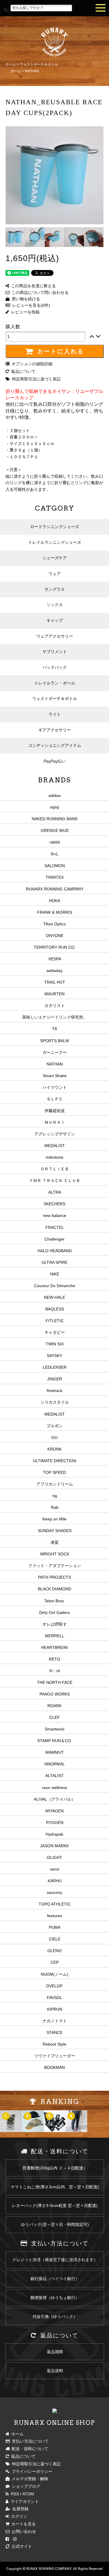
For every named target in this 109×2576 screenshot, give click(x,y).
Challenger (54, 1239)
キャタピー (55, 1332)
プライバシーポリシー (31, 2471)
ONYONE (55, 936)
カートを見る (23, 2524)
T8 (54, 1029)
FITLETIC (55, 1321)
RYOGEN (55, 1822)
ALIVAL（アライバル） (55, 1799)
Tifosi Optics (54, 924)
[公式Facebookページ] (7, 2539)
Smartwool (54, 1729)
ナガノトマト (55, 2021)
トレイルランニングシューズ (55, 542)
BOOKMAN (54, 2067)
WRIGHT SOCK (55, 1554)
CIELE (55, 1939)
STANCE (54, 2032)
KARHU (55, 1881)
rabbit (55, 842)
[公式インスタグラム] (15, 2539)
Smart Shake (55, 1076)
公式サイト (21, 2546)
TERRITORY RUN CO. (55, 947)
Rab (55, 1507)
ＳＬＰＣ (55, 1099)
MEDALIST (55, 1146)
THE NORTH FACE (55, 1682)
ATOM (28, 2494)
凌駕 (55, 1542)
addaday (54, 971)
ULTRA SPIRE (54, 1262)
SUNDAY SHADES (55, 1531)
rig (55, 1496)
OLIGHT (54, 1857)
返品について (22, 371)
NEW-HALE (54, 1297)
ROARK (54, 1706)
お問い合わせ (23, 2531)
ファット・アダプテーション (55, 1566)
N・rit (55, 1671)
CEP (55, 1962)
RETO (54, 1659)
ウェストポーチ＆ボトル (39, 64)
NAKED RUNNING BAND (55, 819)
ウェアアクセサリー (55, 636)
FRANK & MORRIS (55, 912)
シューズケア (55, 558)
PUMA (55, 1927)
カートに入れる (59, 351)
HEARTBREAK (54, 1647)
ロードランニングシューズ (55, 527)
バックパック (55, 667)
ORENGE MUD (55, 830)
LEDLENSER (55, 1367)
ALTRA (55, 1192)
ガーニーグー (55, 1052)
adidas (55, 795)
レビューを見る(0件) (30, 305)
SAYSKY (54, 1356)
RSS (14, 2494)
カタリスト (55, 1005)
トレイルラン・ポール (55, 683)
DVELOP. (55, 1986)
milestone (54, 1157)
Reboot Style (54, 2044)
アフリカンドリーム (55, 1484)
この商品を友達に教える (32, 286)
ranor (55, 1869)
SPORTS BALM (54, 1041)
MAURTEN (54, 994)
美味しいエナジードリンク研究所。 (55, 1017)
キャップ (55, 620)
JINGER (54, 1379)
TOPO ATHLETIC (55, 1904)
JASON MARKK (54, 1846)
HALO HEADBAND (55, 1251)
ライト (55, 714)
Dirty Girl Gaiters (54, 1612)
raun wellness (54, 1788)
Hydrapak (54, 1834)
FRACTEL (55, 1227)
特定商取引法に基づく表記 (35, 379)
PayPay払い (55, 761)
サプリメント (55, 652)
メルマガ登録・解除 (29, 2479)
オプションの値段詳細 (31, 364)
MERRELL (55, 1636)
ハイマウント (55, 1087)
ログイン (18, 2516)
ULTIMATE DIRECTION (54, 1461)
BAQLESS (55, 1309)
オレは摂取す (55, 1624)
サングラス (55, 589)
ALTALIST (54, 1776)
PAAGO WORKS (55, 1694)
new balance (55, 1215)
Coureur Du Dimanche (55, 1286)
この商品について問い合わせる (39, 292)
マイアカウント (24, 2501)
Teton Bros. (55, 1601)
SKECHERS (54, 1204)
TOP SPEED (54, 1472)
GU (54, 1437)
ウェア (55, 574)
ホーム (11, 64)
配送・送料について (29, 2449)
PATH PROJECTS (54, 1577)
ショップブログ (25, 2486)
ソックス (55, 605)
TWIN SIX (55, 1344)
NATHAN (32, 71)
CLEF (55, 1717)
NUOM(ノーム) (54, 1974)
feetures (55, 1916)
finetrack (55, 1391)
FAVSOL (54, 1998)
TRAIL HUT (55, 982)
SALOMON (55, 866)
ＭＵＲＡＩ (55, 1122)
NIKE (55, 1274)
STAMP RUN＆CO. (55, 1741)
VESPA (55, 959)
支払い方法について (29, 2441)
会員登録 (19, 2509)
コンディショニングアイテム (55, 745)
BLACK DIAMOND (54, 1589)
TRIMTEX (55, 877)
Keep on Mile (54, 1519)
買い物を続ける (25, 299)
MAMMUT (55, 1752)
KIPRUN (55, 2009)
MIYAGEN (54, 1811)
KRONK (54, 1449)
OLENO (54, 1951)
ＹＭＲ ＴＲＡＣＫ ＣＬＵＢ (55, 1181)
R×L (55, 854)
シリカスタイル (55, 1402)
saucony (54, 1892)
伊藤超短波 (55, 1111)
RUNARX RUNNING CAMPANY (55, 889)
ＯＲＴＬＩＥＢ (55, 1169)
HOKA (54, 901)
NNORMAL (55, 1764)
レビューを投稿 (24, 312)
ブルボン (55, 1426)
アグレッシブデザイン (55, 1134)
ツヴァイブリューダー (55, 2056)
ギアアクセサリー (55, 730)
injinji (54, 807)
